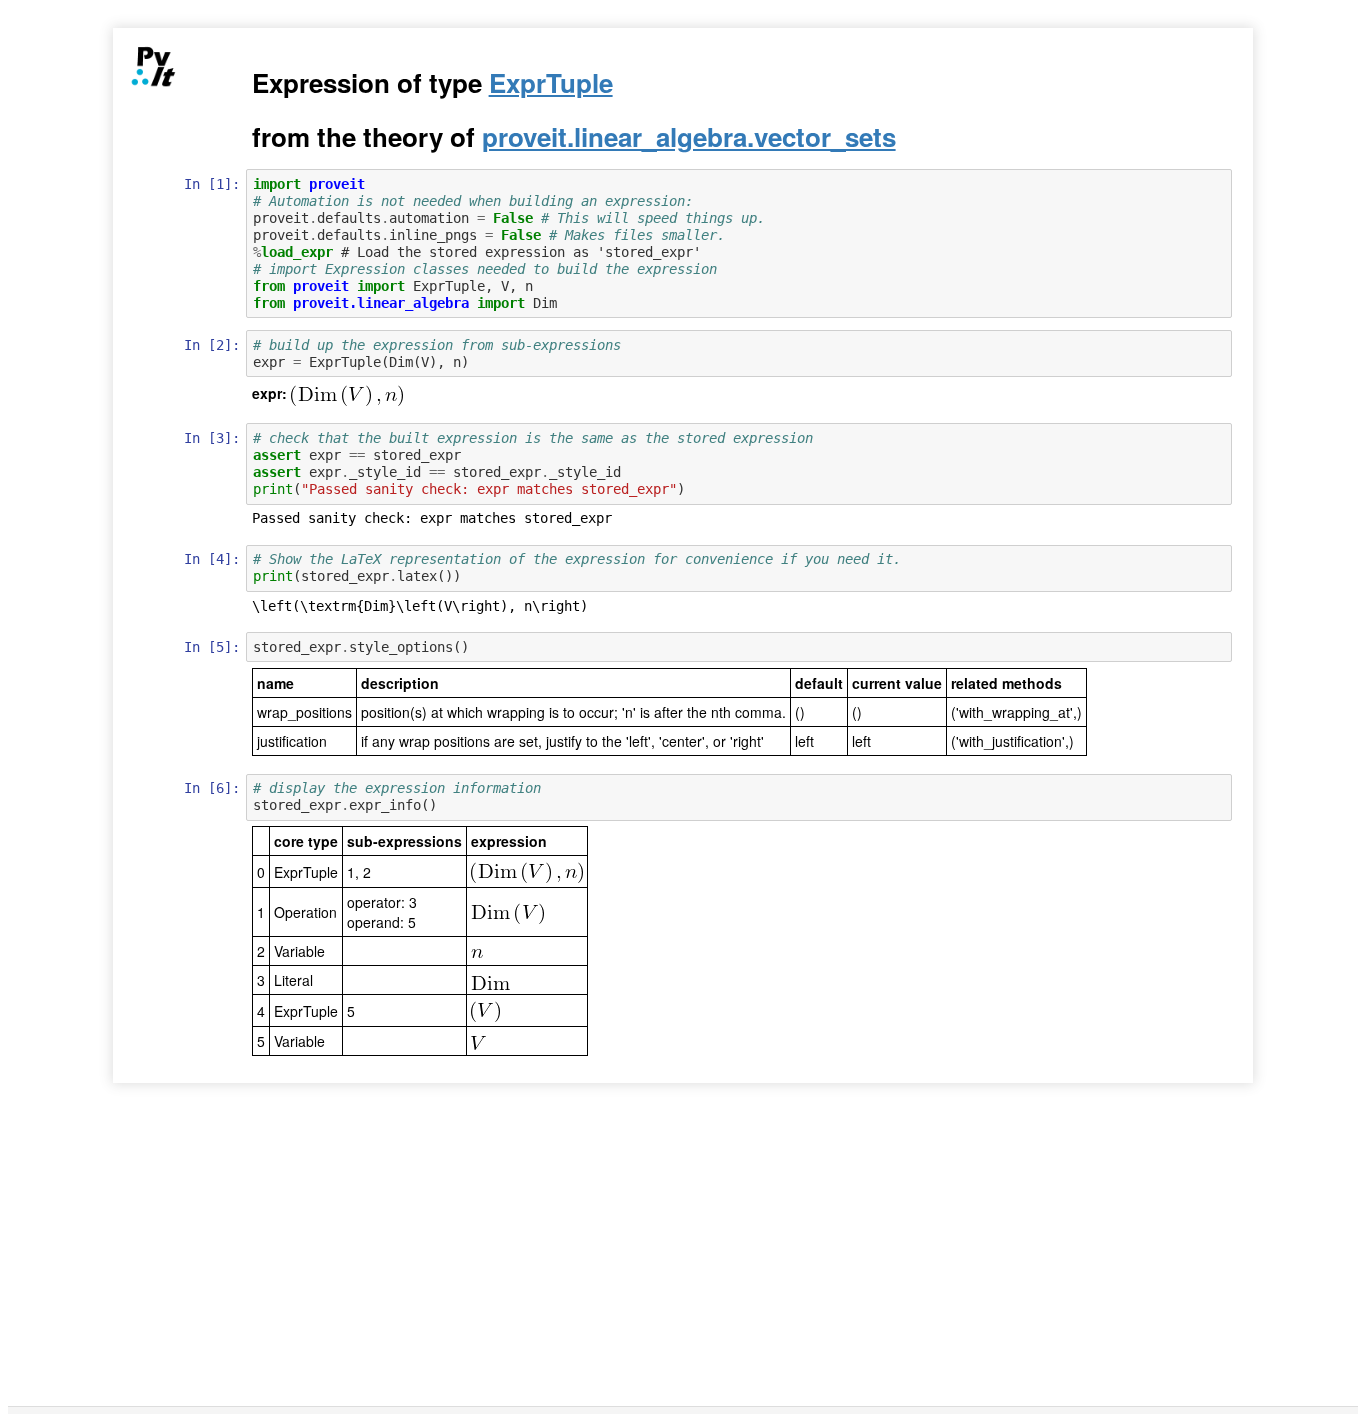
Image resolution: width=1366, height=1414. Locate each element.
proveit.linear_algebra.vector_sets (689, 136)
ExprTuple (551, 82)
